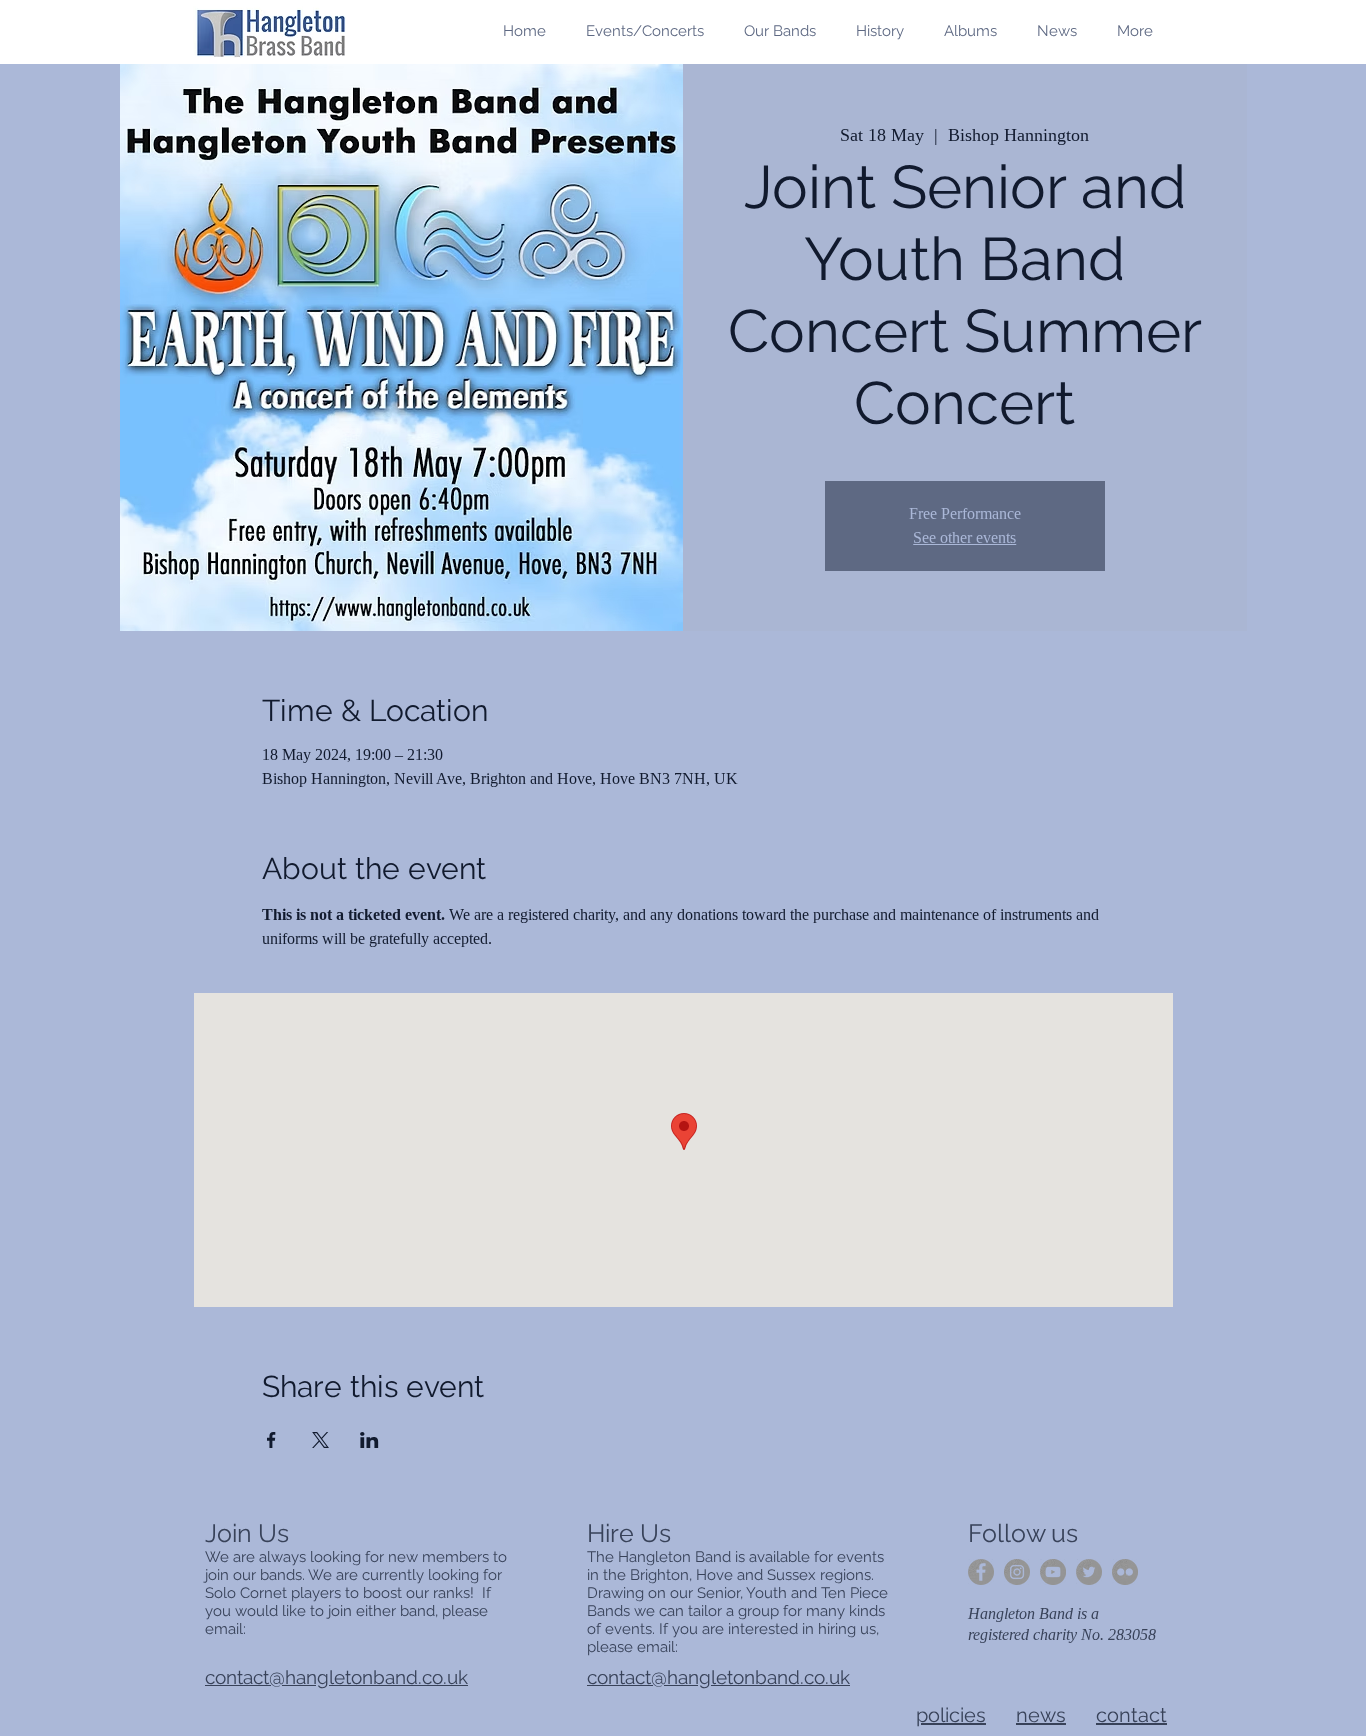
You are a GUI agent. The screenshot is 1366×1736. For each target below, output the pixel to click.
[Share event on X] (320, 1440)
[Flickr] (1125, 1572)
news (1041, 1715)
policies (951, 1715)
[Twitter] (1089, 1572)
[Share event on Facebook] (271, 1440)
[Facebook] (981, 1572)
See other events (964, 537)
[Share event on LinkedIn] (369, 1440)
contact (1131, 1715)
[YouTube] (1053, 1572)
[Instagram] (1017, 1572)
